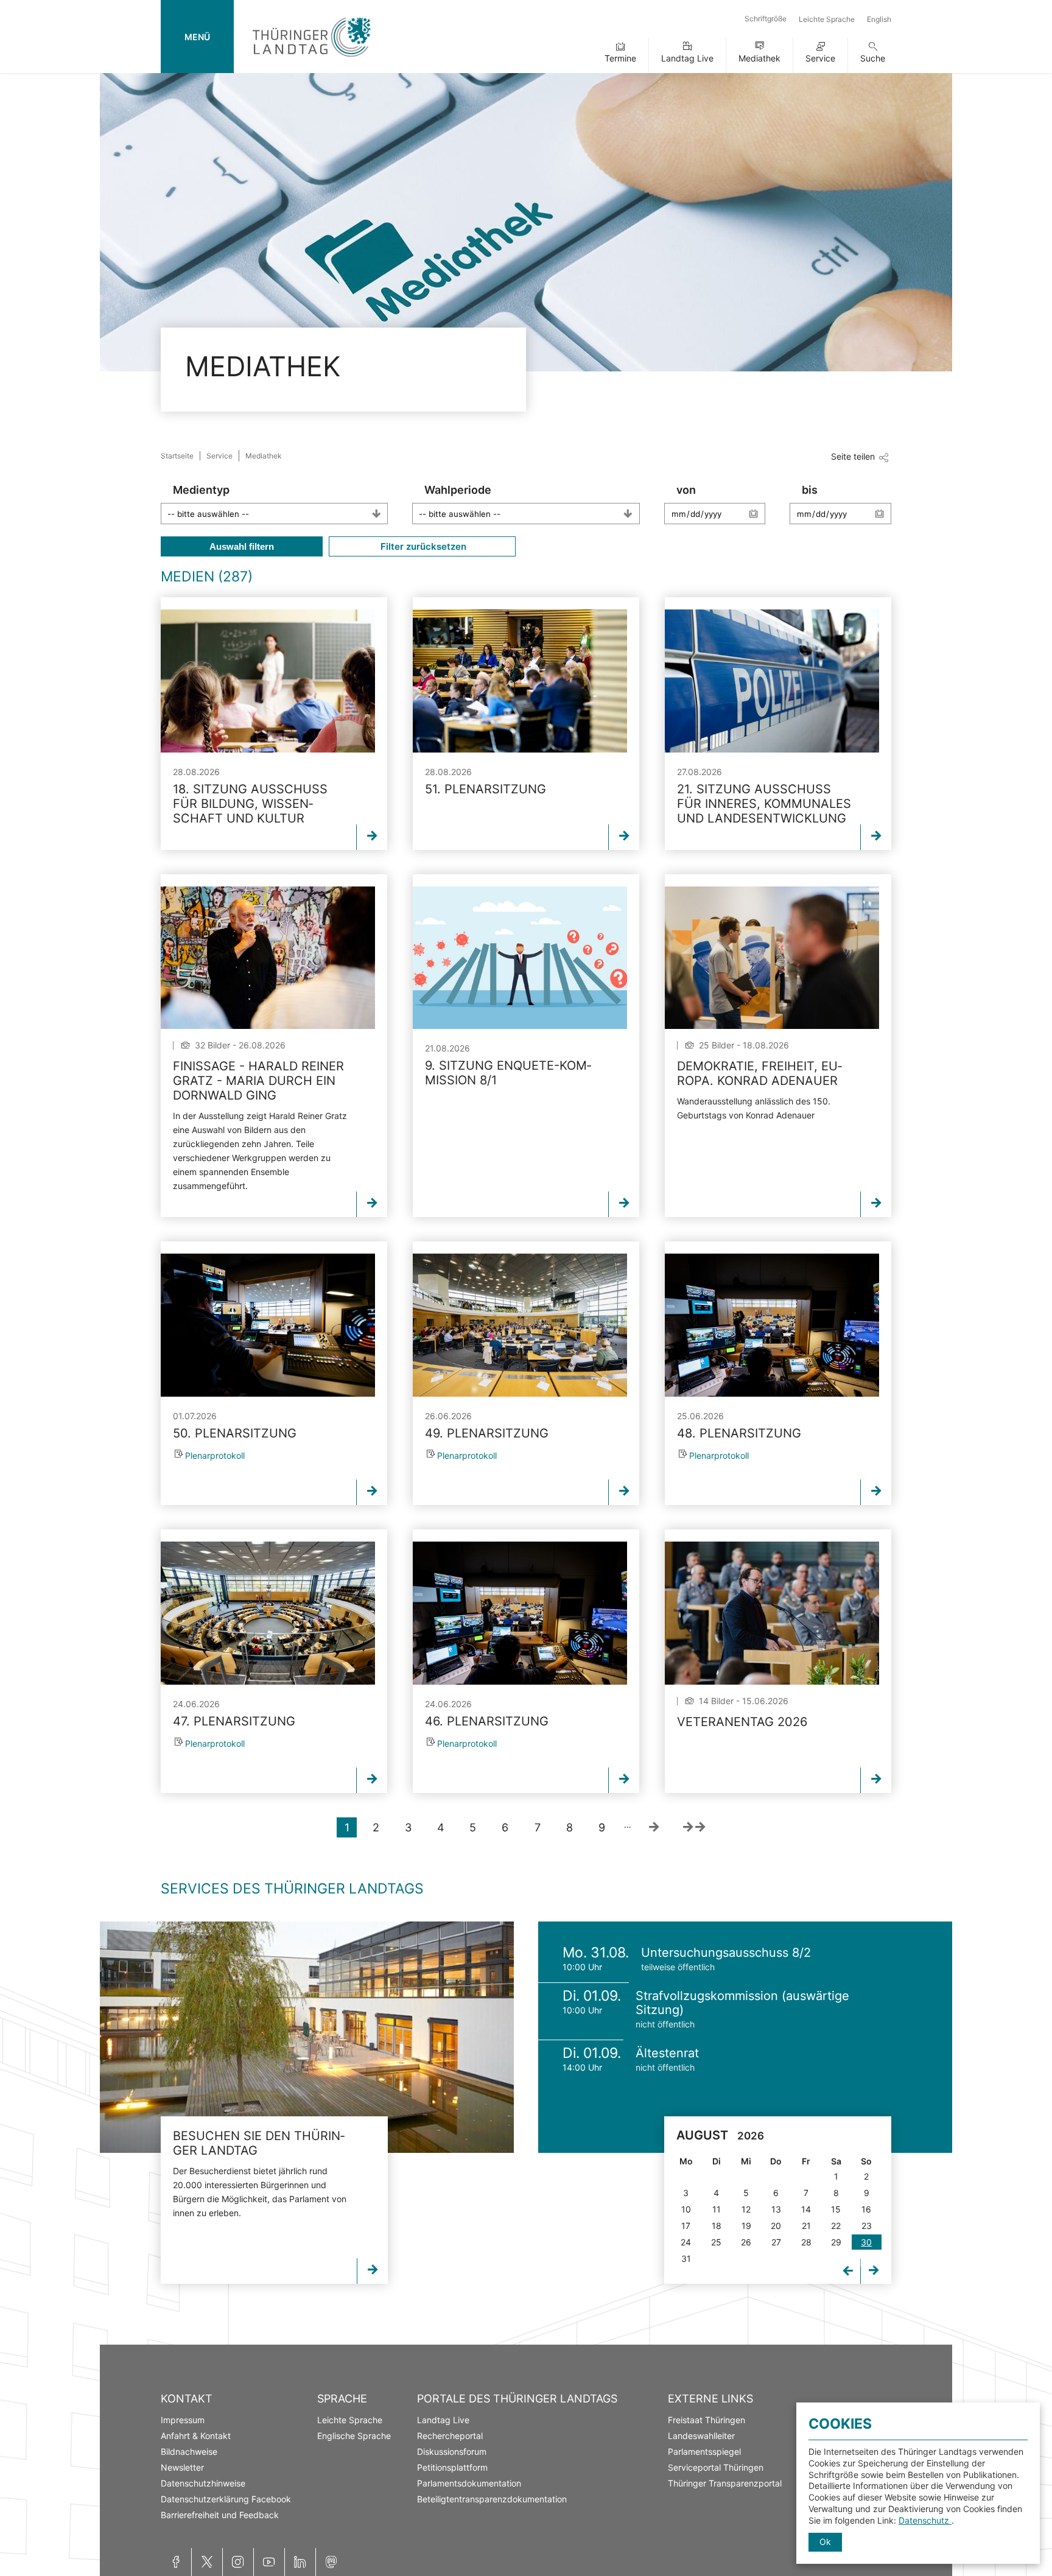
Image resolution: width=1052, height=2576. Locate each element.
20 (776, 2226)
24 (686, 2242)
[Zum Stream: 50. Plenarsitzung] (268, 1325)
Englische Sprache (354, 2436)
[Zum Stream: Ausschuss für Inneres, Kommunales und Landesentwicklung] (772, 681)
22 (836, 2226)
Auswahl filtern (242, 546)
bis (810, 490)
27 (776, 2242)
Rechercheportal (450, 2436)
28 (806, 2242)
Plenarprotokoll (215, 1455)
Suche (873, 58)
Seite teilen (853, 456)
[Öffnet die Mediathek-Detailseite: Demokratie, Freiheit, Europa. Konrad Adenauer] (772, 958)
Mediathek (759, 58)
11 (717, 2209)
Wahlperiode (458, 490)
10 (686, 2209)
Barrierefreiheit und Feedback (220, 2515)
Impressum (183, 2420)
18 (717, 2226)
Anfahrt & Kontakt (196, 2436)
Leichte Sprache (827, 19)
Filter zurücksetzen (422, 546)
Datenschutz (925, 2520)
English (879, 19)
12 (746, 2209)
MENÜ (197, 37)
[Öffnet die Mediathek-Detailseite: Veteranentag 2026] (772, 1613)
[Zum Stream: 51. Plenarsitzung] (520, 681)
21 (806, 2226)
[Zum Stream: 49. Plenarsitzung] (520, 1325)
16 (866, 2209)
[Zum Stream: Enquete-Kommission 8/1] (520, 958)
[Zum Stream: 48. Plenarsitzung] (772, 1325)
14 (806, 2209)
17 (686, 2226)
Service (820, 58)
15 (836, 2209)
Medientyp (201, 490)
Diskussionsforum (452, 2451)
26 (746, 2242)
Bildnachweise (189, 2451)
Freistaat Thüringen (707, 2420)
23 (867, 2226)
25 (716, 2242)
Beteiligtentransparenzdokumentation (492, 2499)
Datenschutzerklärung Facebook (226, 2499)
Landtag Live (687, 58)
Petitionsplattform (452, 2467)
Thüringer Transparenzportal (725, 2483)
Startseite (177, 456)
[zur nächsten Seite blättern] (654, 1827)
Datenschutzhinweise (203, 2483)
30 (866, 2242)
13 (776, 2209)
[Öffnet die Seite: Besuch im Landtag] (307, 2037)
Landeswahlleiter (701, 2436)
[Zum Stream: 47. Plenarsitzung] (268, 1613)
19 (746, 2226)
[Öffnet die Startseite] (311, 59)
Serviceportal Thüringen (716, 2467)
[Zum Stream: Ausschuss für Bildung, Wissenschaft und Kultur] (268, 681)
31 (686, 2258)
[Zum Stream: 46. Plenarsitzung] (520, 1613)
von (686, 490)
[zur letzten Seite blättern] (694, 1827)
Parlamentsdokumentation (469, 2483)
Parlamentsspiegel (704, 2451)
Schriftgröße (766, 19)
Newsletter (182, 2467)
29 (836, 2242)
